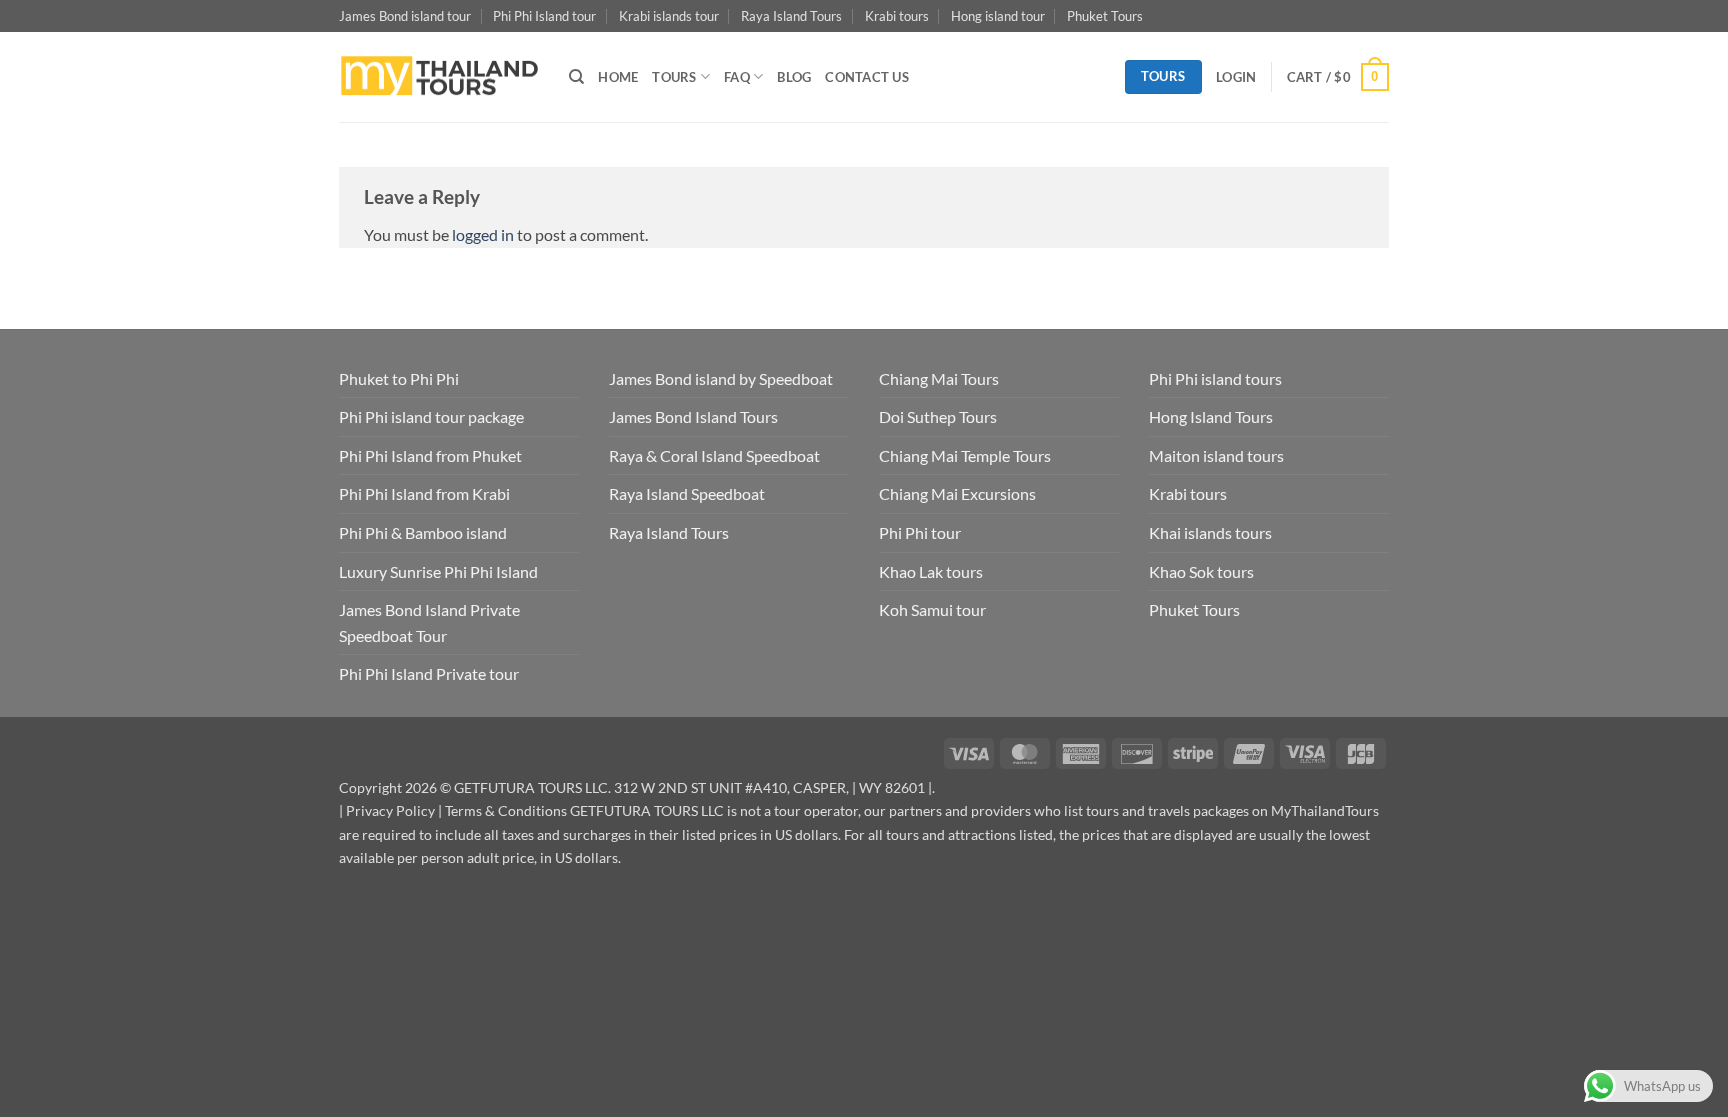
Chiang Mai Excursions (957, 493)
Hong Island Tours (1211, 416)
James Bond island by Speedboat (721, 378)
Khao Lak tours (931, 571)
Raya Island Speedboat (687, 493)
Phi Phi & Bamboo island (423, 532)
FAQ (737, 77)
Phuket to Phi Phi (399, 378)
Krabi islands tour (669, 16)
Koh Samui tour (932, 609)
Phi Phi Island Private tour (429, 673)
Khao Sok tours (1201, 571)
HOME (618, 77)
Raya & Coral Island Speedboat (714, 455)
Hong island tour (998, 16)
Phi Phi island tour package (431, 416)
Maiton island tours (1216, 455)
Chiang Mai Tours (939, 378)
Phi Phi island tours (1215, 378)
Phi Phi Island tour (544, 16)
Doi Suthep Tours (938, 416)
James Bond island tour (405, 16)
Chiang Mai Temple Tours (965, 455)
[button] (1236, 77)
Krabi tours (897, 16)
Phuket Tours (1105, 16)
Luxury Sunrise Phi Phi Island (438, 571)
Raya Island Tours (791, 16)
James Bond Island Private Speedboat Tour (429, 622)
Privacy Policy (390, 810)
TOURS (674, 77)
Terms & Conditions (506, 810)
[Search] (576, 77)
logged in (483, 234)
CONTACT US (867, 77)
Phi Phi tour (920, 532)
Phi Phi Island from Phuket (430, 455)
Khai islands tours (1210, 532)
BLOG (794, 77)
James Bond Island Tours (693, 416)
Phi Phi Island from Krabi (424, 493)
